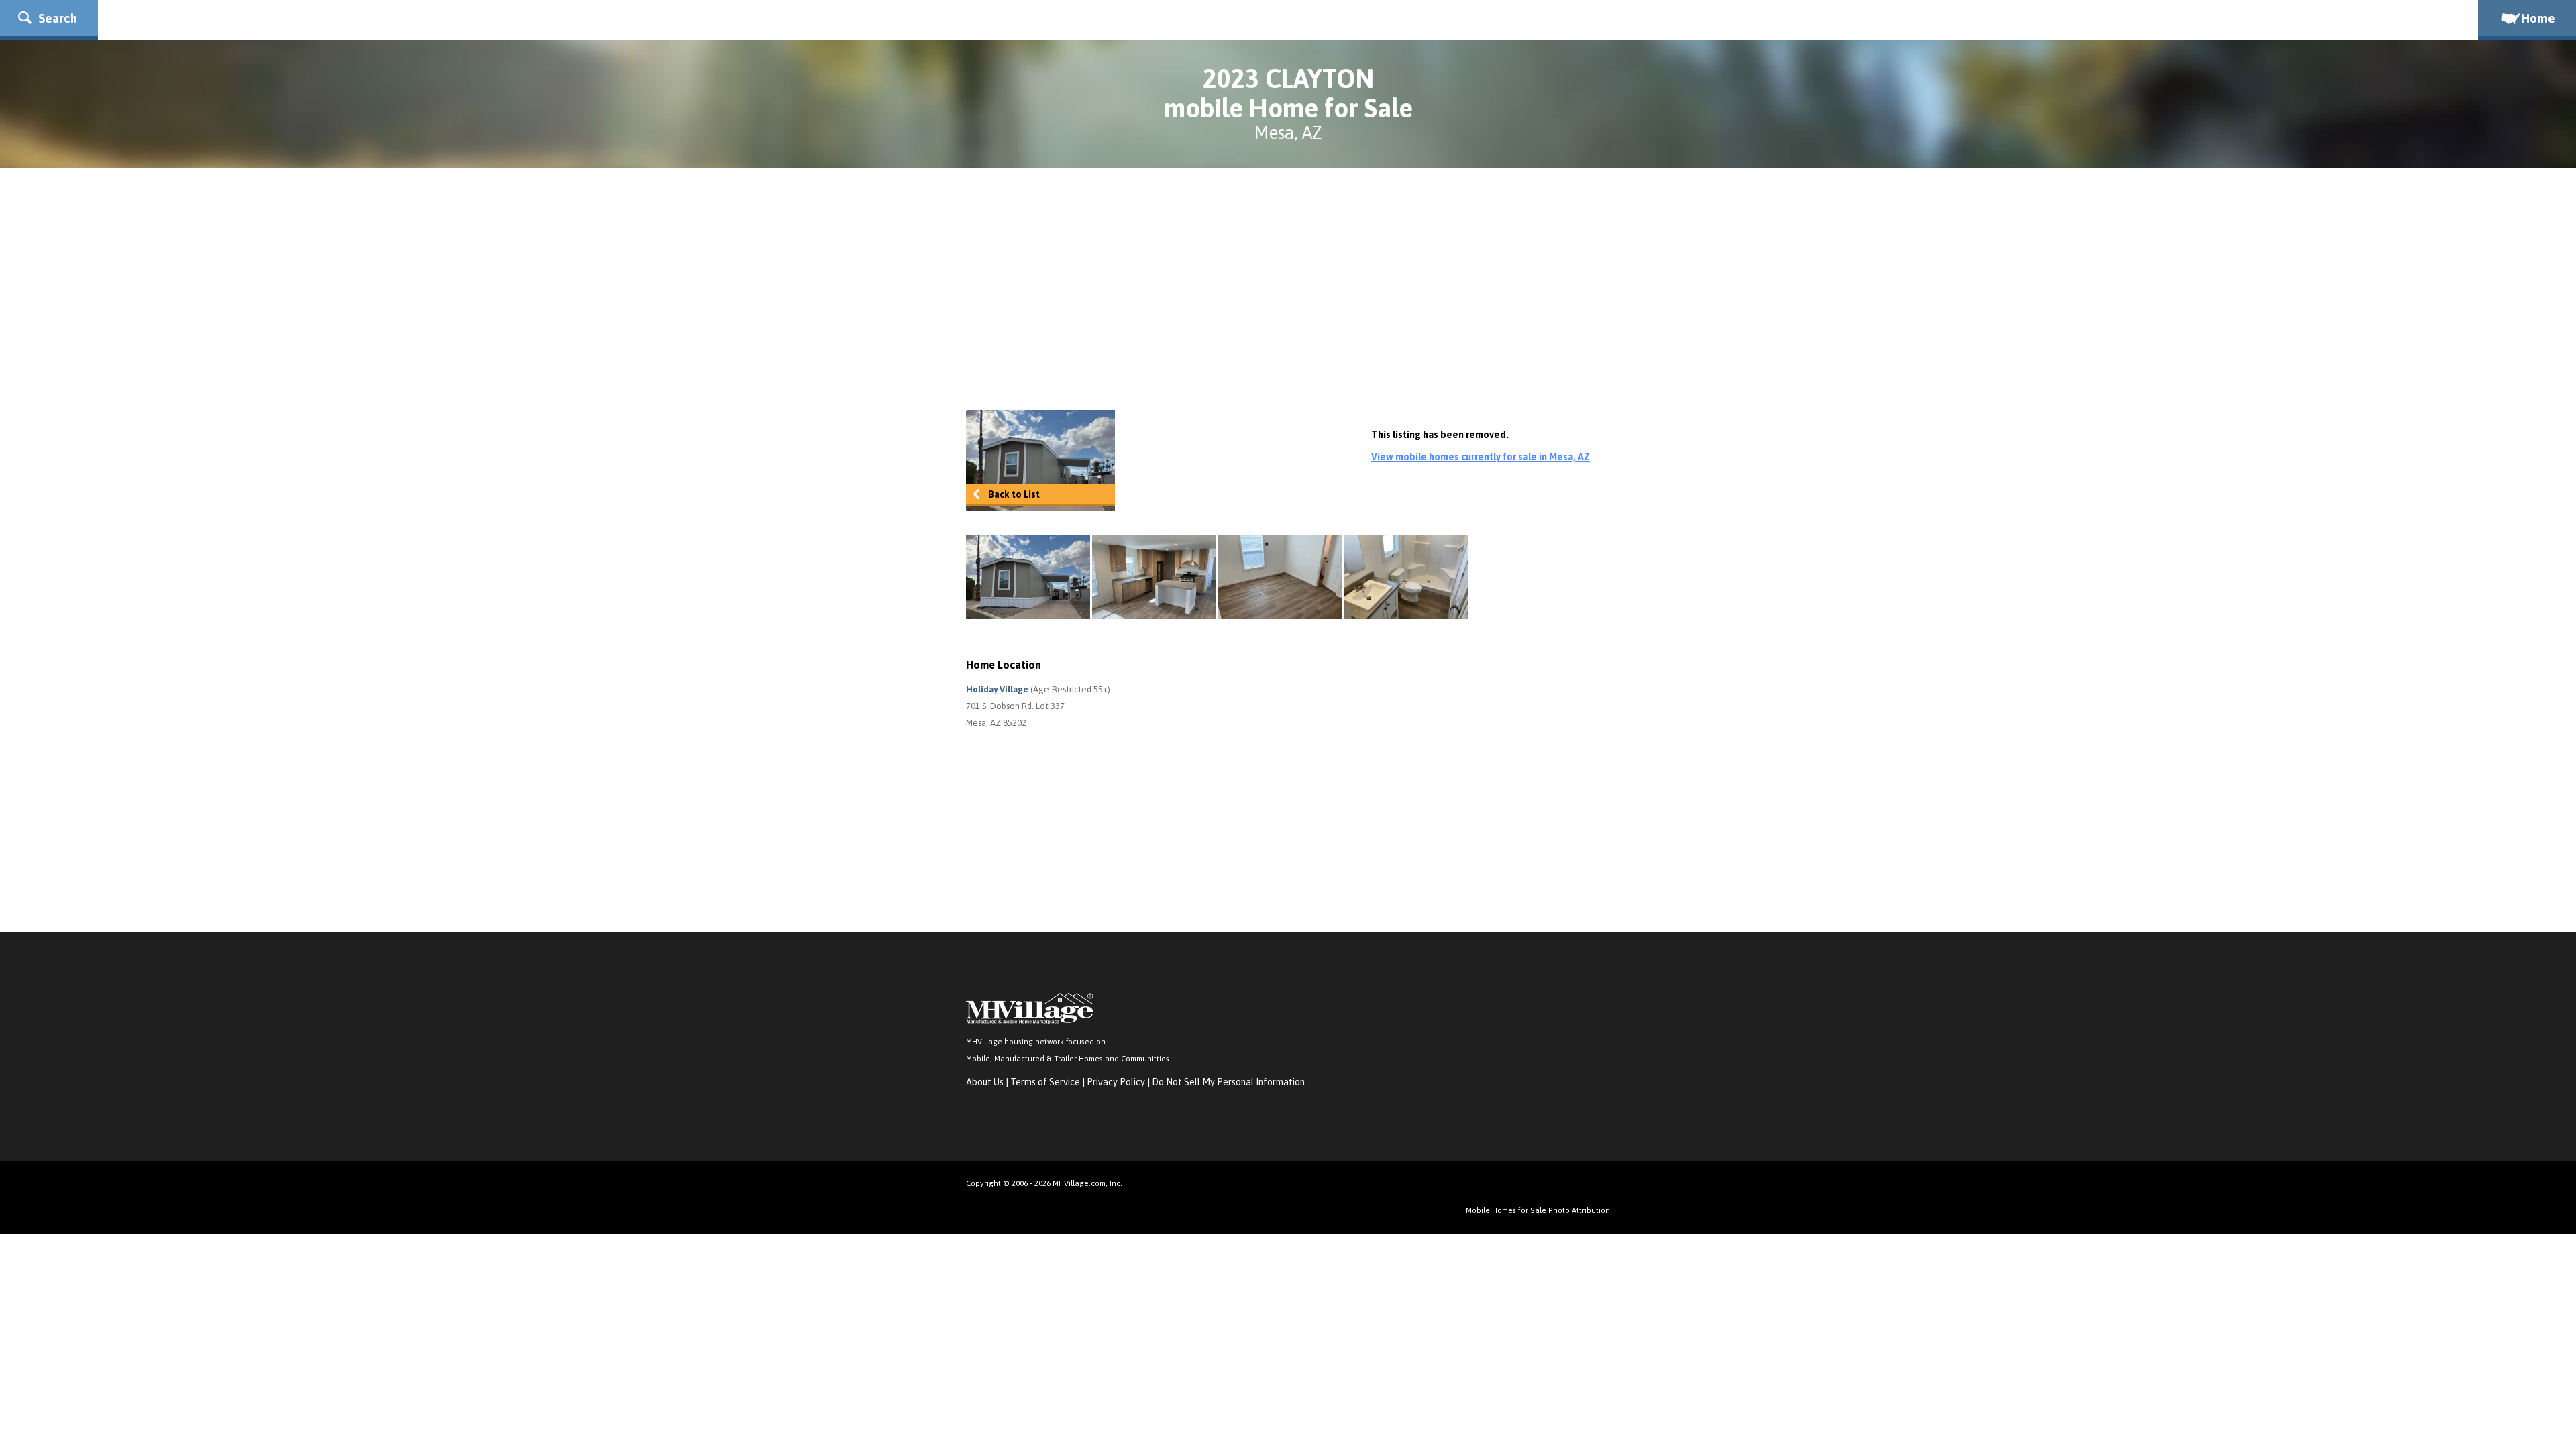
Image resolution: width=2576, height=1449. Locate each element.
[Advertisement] (1288, 289)
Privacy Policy (1116, 1082)
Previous (986, 577)
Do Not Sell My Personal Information (1228, 1082)
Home (2538, 18)
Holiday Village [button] (998, 689)
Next (1590, 577)
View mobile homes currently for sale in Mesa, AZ (1481, 457)
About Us (985, 1082)
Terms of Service (1045, 1082)
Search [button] (56, 18)
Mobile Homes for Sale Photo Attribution (1538, 1210)
